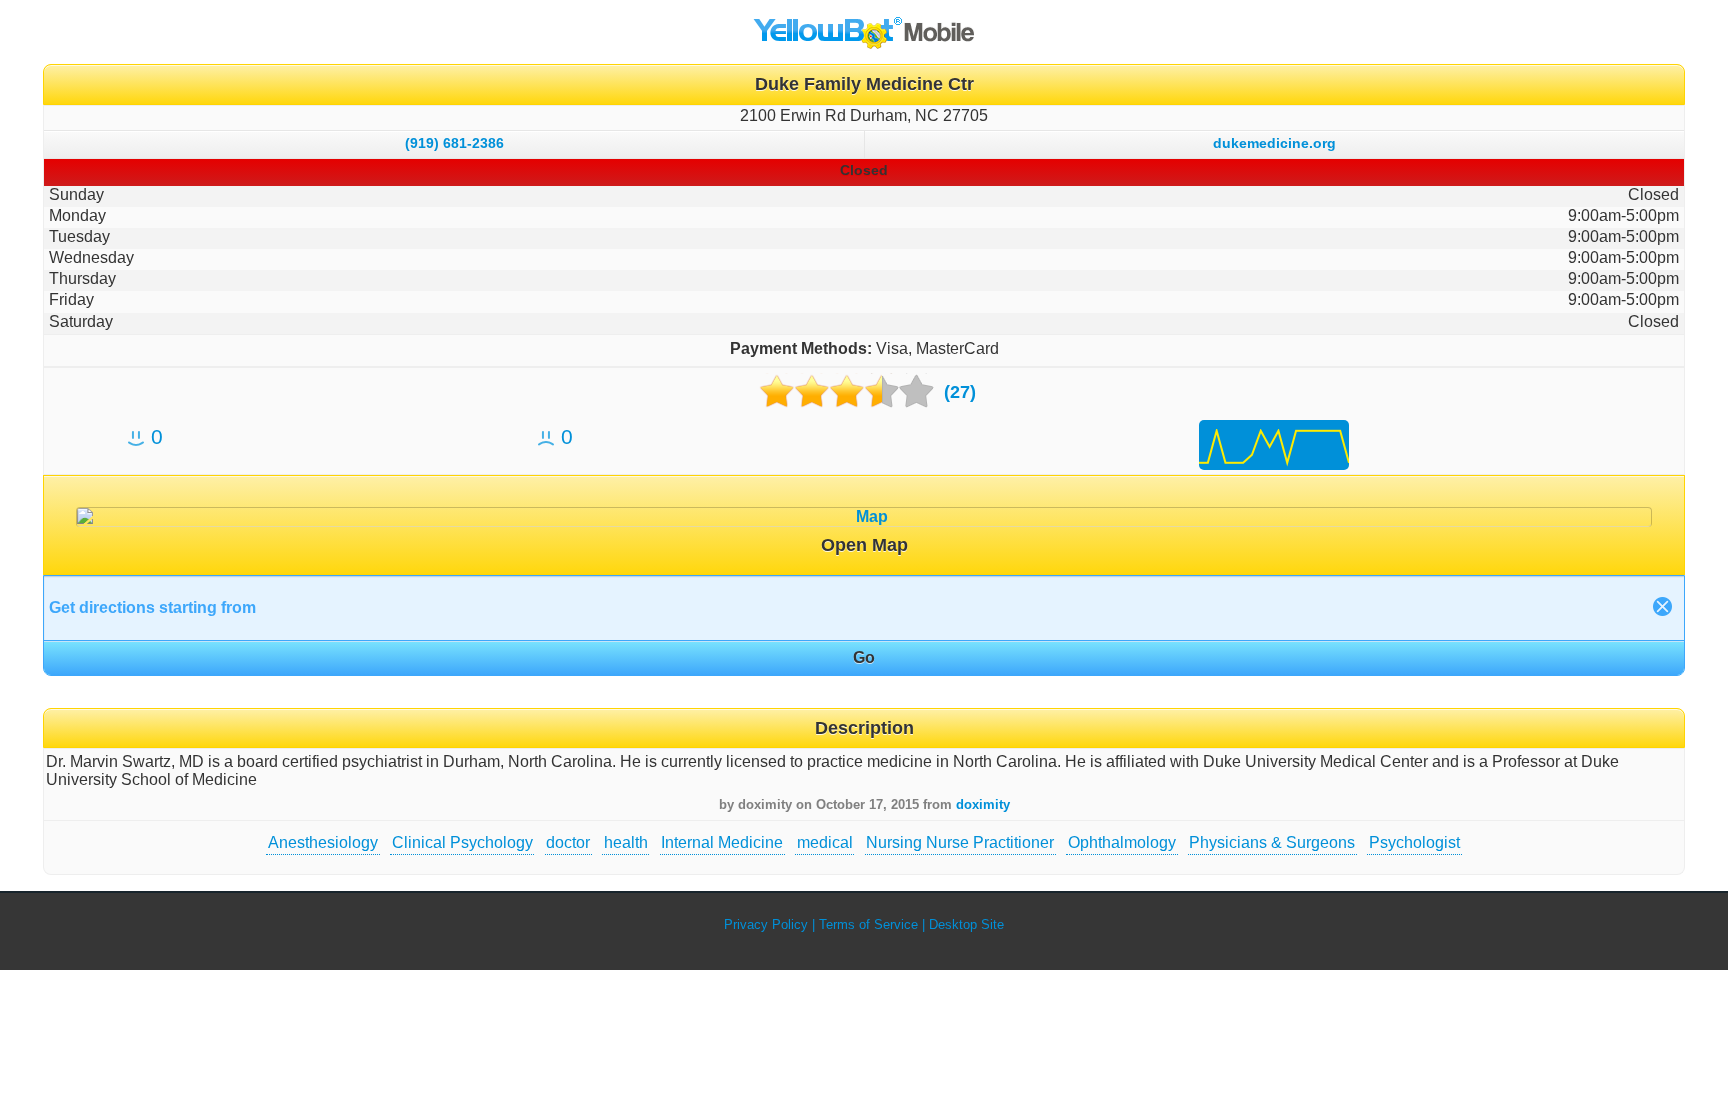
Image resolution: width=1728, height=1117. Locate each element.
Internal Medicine (722, 842)
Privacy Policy (766, 924)
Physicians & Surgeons (1272, 842)
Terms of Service (868, 924)
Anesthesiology (323, 842)
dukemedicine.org (1274, 143)
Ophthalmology (1122, 842)
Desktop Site (966, 924)
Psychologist (1414, 842)
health (626, 842)
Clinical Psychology (462, 842)
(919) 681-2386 (454, 143)
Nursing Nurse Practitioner (960, 842)
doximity (983, 804)
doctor (568, 842)
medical (825, 842)
